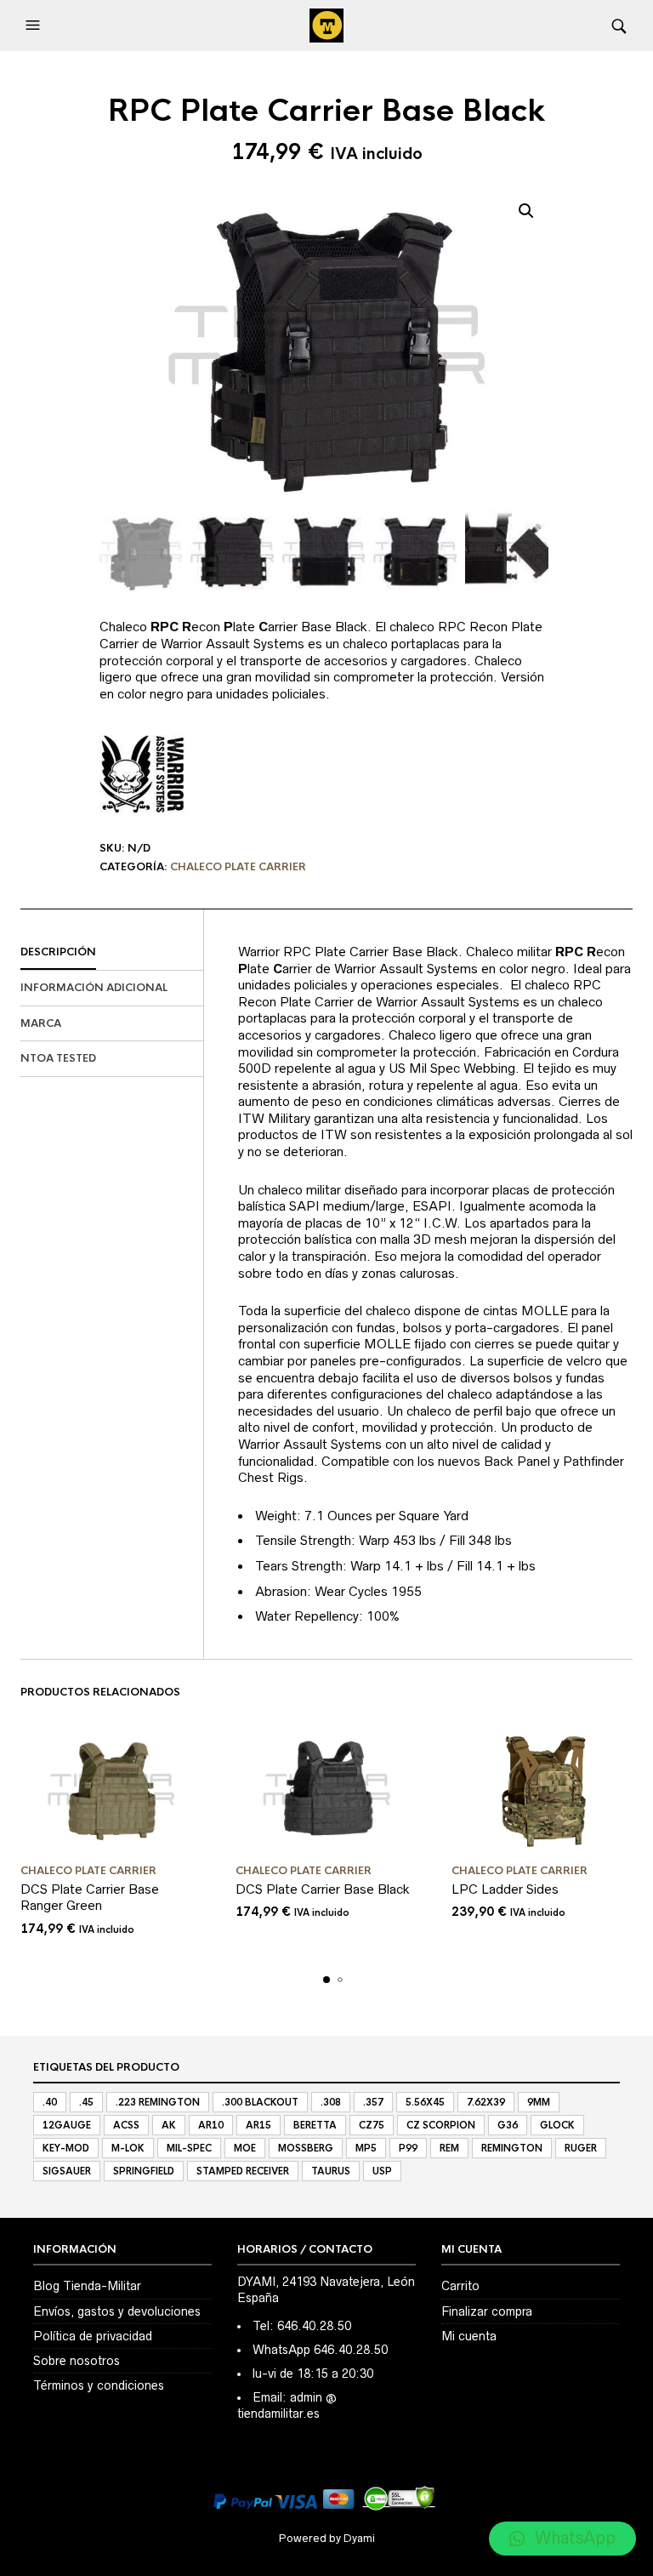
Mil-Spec (189, 2148)
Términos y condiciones (99, 2385)
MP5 (366, 2148)
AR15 (258, 2125)
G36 (508, 2125)
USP (382, 2171)
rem (449, 2148)
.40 (50, 2102)
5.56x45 (425, 2102)
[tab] (112, 953)
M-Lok (128, 2148)
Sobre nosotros (77, 2361)
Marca (41, 1023)
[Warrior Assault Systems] (142, 778)
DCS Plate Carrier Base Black (323, 1889)
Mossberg (306, 2148)
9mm (539, 2102)
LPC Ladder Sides (505, 1889)
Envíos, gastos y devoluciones (117, 2311)
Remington (512, 2148)
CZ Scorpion (441, 2125)
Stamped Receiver (243, 2171)
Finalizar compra (487, 2311)
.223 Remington (158, 2102)
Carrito (460, 2286)
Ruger (581, 2148)
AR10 (211, 2125)
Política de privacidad (93, 2336)
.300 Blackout (260, 2102)
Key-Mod (66, 2148)
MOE (245, 2148)
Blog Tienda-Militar (87, 2286)
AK (169, 2125)
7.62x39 (486, 2102)
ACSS (126, 2125)
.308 (331, 2102)
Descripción (58, 952)
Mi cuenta (469, 2336)
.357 (373, 2102)
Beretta (315, 2125)
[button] (35, 26)
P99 (408, 2148)
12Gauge (67, 2125)
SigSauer (67, 2171)
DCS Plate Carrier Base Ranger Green (90, 1898)
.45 (86, 2102)
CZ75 (372, 2125)
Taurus (331, 2171)
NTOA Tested (58, 1058)
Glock (557, 2125)
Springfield (144, 2171)
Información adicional (94, 988)
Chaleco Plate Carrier (238, 867)
